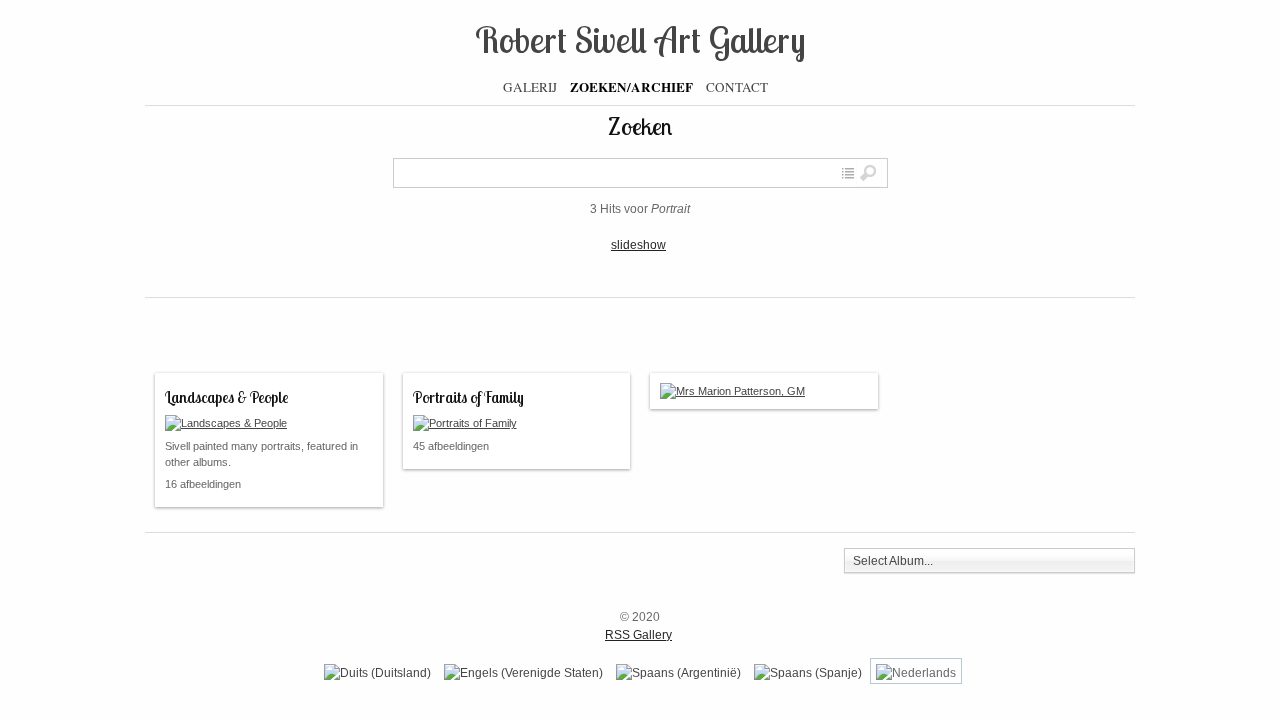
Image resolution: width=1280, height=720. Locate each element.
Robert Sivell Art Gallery (640, 39)
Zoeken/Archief (631, 87)
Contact (737, 87)
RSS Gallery (638, 635)
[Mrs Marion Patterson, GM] (764, 391)
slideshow (638, 245)
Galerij (530, 87)
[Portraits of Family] (517, 423)
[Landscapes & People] (269, 423)
